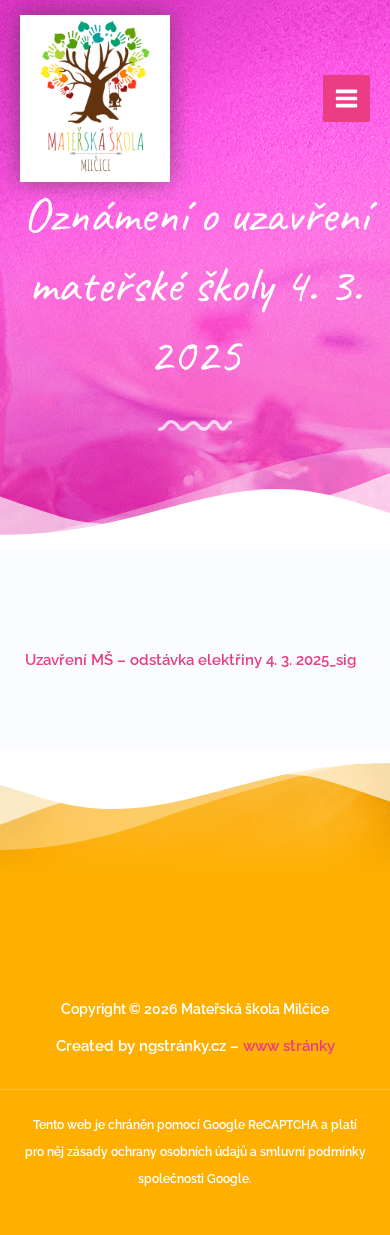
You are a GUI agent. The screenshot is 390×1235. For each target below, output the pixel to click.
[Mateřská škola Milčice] (95, 98)
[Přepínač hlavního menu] (346, 98)
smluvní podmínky (313, 1152)
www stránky (289, 1045)
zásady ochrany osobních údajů (157, 1152)
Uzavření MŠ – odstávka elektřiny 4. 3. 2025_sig (190, 659)
